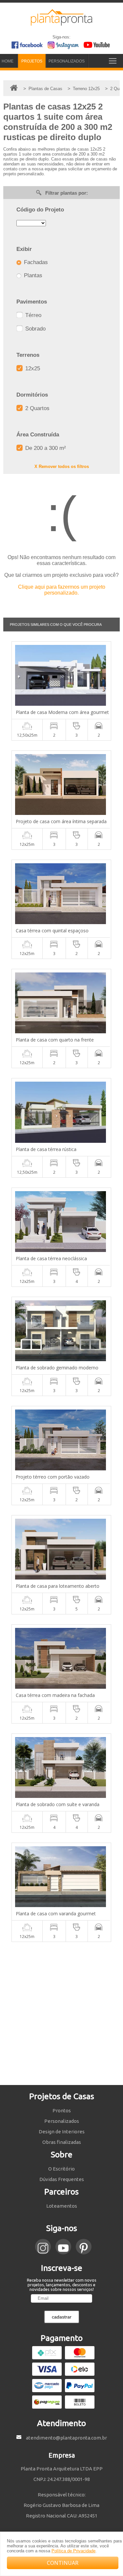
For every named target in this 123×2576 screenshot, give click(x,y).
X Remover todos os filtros (62, 466)
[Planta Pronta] (62, 23)
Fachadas (35, 262)
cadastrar (62, 2317)
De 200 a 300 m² (45, 448)
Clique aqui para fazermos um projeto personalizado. (62, 590)
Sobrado (35, 329)
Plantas (32, 275)
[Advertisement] (61, 2013)
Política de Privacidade (73, 2551)
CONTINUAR (63, 2563)
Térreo (32, 315)
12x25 (32, 368)
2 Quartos (37, 408)
